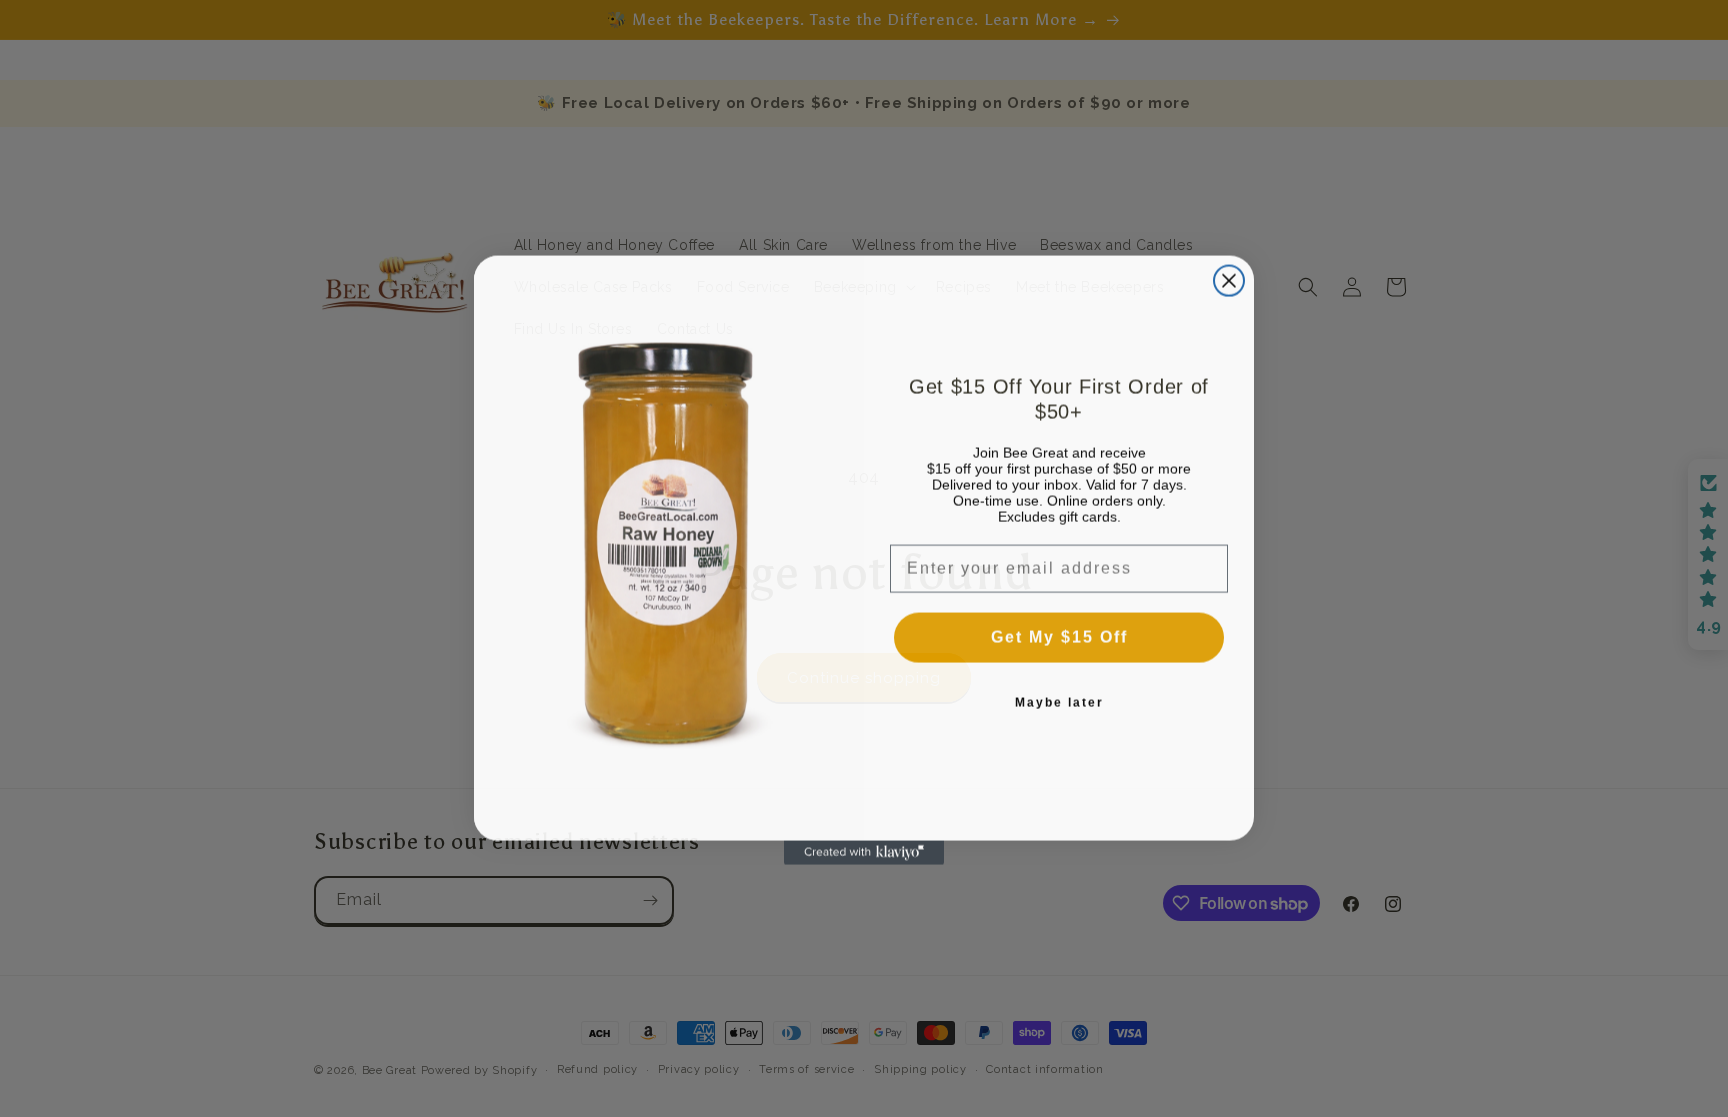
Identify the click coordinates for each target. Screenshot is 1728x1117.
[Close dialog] (1229, 279)
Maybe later (1059, 701)
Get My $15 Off (1059, 635)
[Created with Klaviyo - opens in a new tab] (864, 851)
